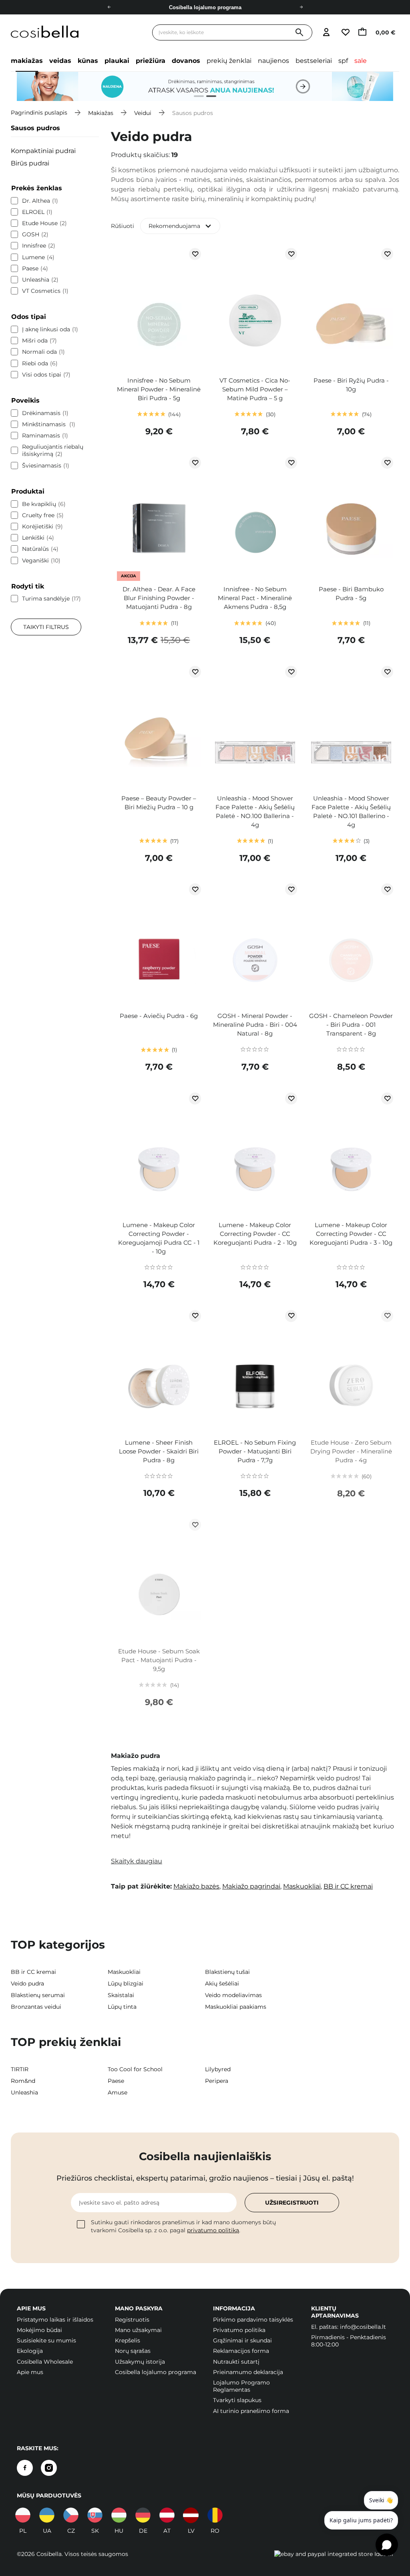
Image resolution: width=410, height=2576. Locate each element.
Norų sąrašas (133, 2351)
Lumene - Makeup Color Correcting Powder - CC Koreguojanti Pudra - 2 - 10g (255, 1234)
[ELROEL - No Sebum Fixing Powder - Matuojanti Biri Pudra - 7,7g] (255, 1370)
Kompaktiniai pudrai (43, 151)
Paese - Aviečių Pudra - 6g (159, 1016)
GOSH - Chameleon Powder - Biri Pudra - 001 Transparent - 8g (351, 1025)
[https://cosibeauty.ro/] (215, 2515)
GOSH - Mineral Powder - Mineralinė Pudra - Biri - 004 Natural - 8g (255, 1025)
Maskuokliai (302, 1886)
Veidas (60, 61)
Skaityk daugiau (137, 1861)
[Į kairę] (109, 7)
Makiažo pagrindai (251, 1886)
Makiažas (27, 61)
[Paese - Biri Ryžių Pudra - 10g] (351, 308)
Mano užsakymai (138, 2330)
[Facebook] (25, 2468)
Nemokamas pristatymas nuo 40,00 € (205, 7)
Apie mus (30, 2372)
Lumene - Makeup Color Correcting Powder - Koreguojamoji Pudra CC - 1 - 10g (159, 1238)
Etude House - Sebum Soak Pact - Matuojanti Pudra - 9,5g (159, 1660)
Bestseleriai (314, 61)
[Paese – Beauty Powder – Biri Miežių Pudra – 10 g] (159, 726)
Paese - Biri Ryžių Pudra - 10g (351, 385)
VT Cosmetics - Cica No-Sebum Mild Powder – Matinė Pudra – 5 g (255, 389)
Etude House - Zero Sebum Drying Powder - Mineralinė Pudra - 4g (351, 1451)
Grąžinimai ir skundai (242, 2340)
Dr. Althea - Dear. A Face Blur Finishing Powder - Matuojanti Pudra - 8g (159, 598)
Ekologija (30, 2351)
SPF (343, 61)
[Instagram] (49, 2468)
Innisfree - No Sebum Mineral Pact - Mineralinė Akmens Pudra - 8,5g (255, 598)
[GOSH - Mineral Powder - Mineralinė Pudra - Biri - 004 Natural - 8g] (255, 943)
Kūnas (88, 61)
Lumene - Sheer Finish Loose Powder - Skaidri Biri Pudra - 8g (159, 1451)
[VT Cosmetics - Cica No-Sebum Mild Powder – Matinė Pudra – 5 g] (255, 308)
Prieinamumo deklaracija (248, 2372)
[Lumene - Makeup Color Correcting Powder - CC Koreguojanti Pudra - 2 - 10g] (255, 1153)
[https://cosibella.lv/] (191, 2515)
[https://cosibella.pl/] (23, 2515)
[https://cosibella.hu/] (119, 2515)
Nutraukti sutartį (236, 2362)
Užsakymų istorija (140, 2362)
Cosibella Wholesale (45, 2362)
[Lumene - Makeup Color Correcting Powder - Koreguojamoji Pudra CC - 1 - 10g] (159, 1153)
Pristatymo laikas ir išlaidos (55, 2320)
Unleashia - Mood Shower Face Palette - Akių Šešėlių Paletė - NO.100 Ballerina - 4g (255, 811)
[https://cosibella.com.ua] (47, 2515)
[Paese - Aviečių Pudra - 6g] (159, 943)
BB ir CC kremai (348, 1886)
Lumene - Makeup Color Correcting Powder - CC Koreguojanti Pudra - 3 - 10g (351, 1234)
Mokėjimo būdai (39, 2330)
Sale (361, 61)
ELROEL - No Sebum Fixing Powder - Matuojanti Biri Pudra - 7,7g (255, 1451)
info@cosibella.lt (363, 2327)
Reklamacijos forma (241, 2351)
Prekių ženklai (229, 61)
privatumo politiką (213, 2230)
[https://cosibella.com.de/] (167, 2515)
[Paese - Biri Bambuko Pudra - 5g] (351, 517)
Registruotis (132, 2320)
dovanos (186, 61)
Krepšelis (128, 2340)
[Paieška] (299, 33)
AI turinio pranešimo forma (251, 2411)
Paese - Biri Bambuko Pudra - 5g (351, 594)
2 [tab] (208, 97)
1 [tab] (196, 97)
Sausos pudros (35, 128)
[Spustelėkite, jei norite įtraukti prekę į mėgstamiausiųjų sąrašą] (195, 254)
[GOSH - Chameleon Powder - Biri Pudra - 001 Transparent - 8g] (351, 943)
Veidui (143, 113)
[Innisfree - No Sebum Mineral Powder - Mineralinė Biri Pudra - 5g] (159, 308)
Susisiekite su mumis (46, 2340)
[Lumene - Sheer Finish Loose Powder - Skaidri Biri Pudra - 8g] (159, 1370)
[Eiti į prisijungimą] (326, 33)
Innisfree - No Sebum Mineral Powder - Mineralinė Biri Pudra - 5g (159, 389)
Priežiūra (151, 61)
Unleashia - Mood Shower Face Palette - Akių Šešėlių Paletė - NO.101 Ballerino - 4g (351, 811)
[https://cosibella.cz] (71, 2515)
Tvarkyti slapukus (237, 2400)
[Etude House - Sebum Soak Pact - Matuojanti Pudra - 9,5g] (159, 1579)
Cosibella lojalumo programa (156, 2372)
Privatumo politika (239, 2330)
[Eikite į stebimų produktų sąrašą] (345, 33)
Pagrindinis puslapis (39, 113)
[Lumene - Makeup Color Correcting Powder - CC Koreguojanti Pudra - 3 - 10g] (351, 1153)
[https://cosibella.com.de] (143, 2515)
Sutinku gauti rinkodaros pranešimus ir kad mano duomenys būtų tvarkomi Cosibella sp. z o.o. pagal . (183, 2226)
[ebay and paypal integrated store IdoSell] (334, 2554)
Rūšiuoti (123, 226)
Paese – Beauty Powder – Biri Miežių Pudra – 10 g (159, 803)
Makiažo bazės (196, 1886)
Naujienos (273, 61)
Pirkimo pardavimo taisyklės (253, 2320)
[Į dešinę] (301, 7)
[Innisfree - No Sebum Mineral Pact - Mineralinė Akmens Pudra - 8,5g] (255, 517)
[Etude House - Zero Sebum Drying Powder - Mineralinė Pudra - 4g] (351, 1370)
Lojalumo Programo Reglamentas (241, 2386)
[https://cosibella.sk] (95, 2515)
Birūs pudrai (30, 163)
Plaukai (117, 61)
